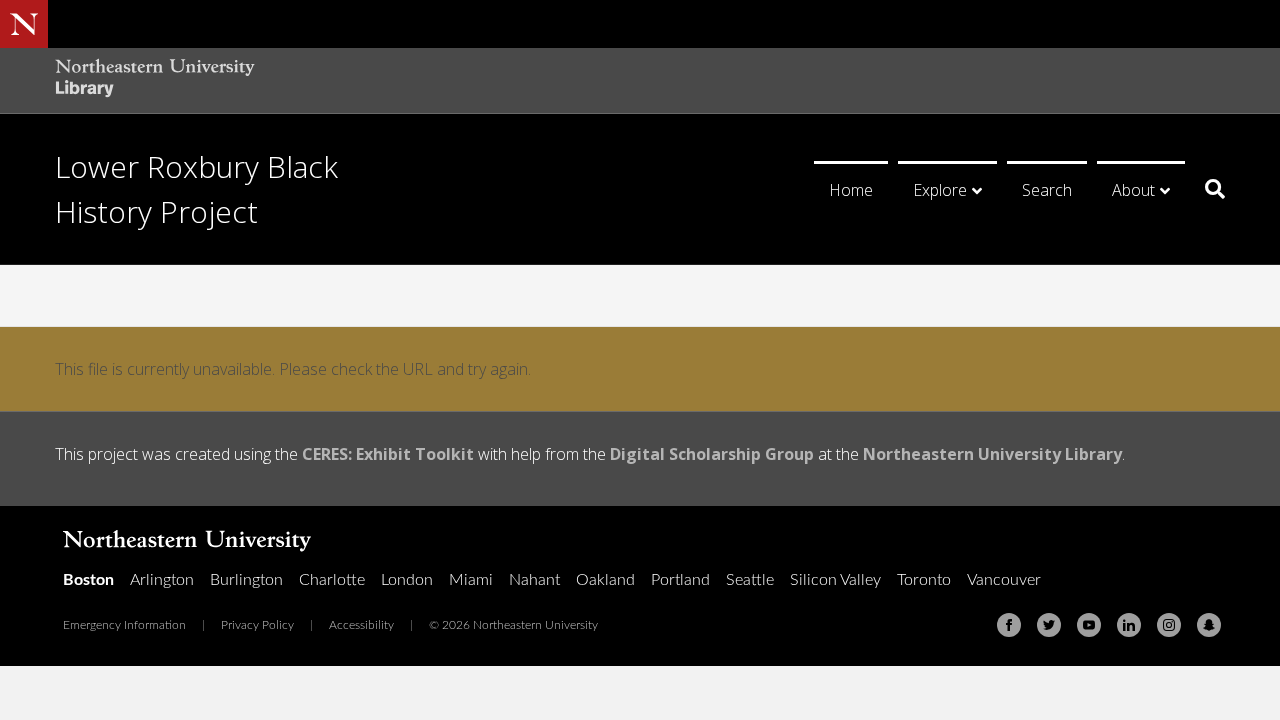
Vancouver (1004, 580)
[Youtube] (1089, 625)
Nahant (534, 580)
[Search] (1207, 189)
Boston (88, 580)
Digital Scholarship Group (712, 454)
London (407, 580)
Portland (680, 580)
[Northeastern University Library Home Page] (155, 80)
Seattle (750, 580)
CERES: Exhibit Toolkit (388, 454)
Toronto (924, 580)
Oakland (605, 580)
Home (851, 190)
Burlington (246, 580)
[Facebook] (1009, 625)
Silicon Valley (835, 580)
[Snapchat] (1209, 625)
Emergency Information (124, 625)
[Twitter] (1049, 625)
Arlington (162, 580)
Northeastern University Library (992, 454)
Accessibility (361, 625)
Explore (940, 190)
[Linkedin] (1129, 625)
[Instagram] (1169, 625)
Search (1047, 190)
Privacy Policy (257, 625)
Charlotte (332, 580)
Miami (471, 580)
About (1133, 190)
